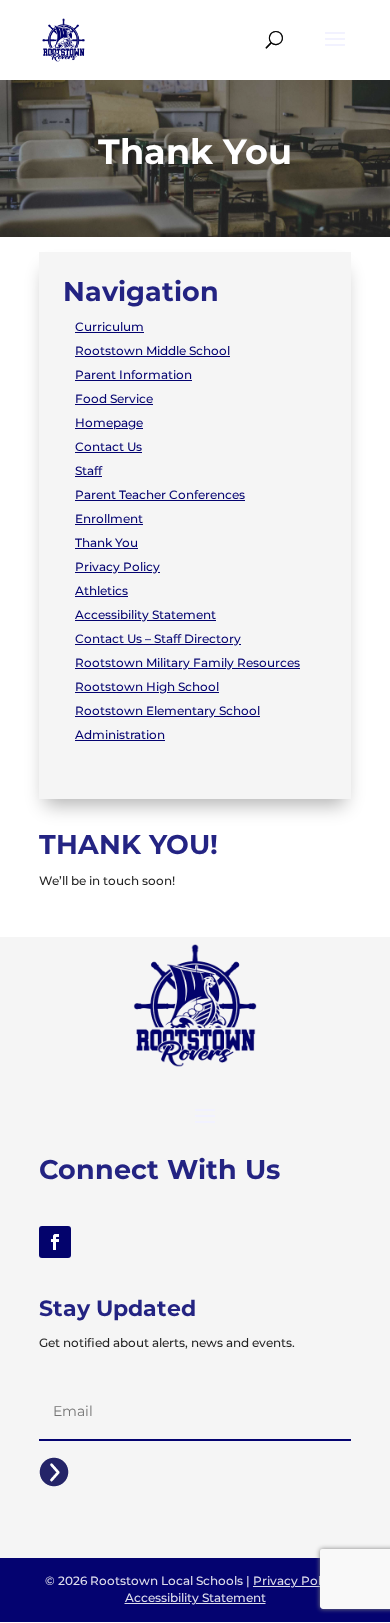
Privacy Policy (117, 566)
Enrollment (109, 518)
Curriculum (109, 326)
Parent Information (133, 374)
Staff (88, 470)
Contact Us (108, 446)
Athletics (101, 590)
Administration (120, 734)
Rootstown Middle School (152, 350)
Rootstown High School (147, 686)
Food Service (114, 398)
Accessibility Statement (145, 614)
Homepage (109, 422)
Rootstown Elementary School (167, 710)
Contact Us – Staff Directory (158, 638)
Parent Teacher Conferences (160, 494)
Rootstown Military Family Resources (187, 662)
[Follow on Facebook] (55, 1242)
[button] (335, 52)
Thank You (106, 542)
